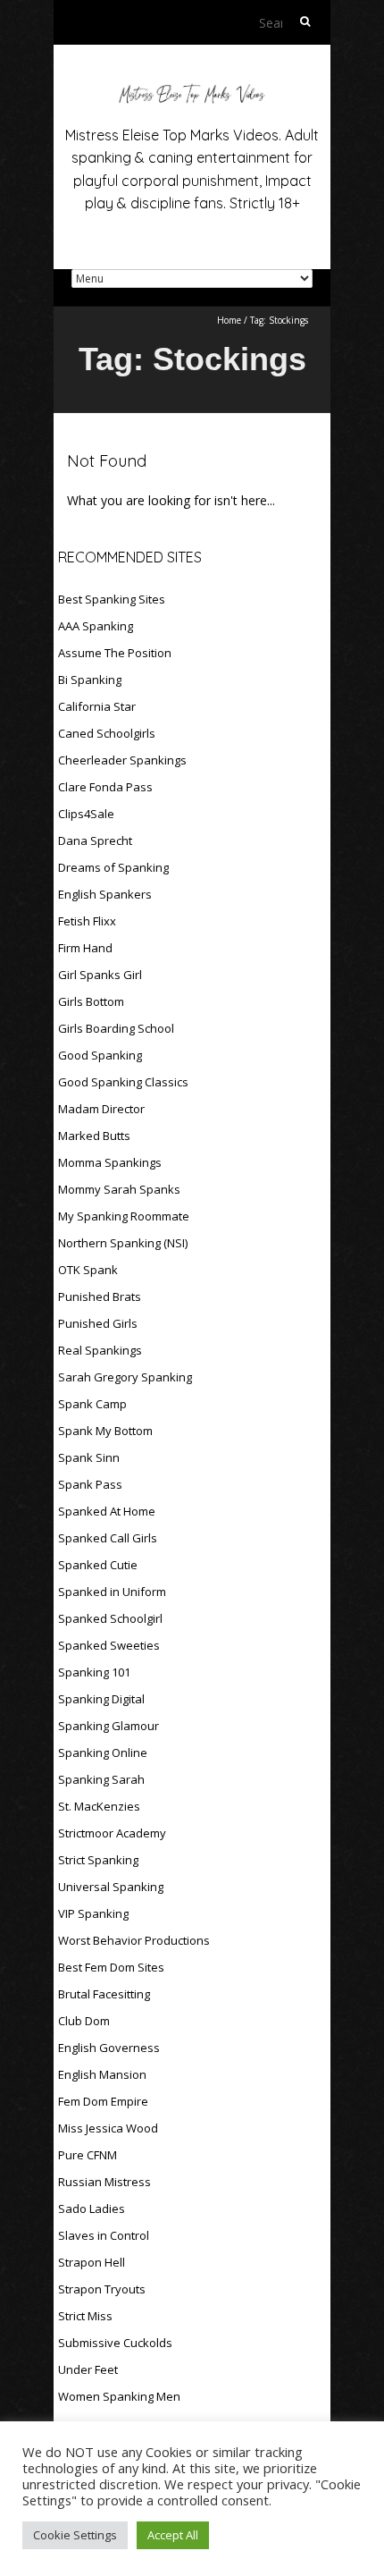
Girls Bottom (91, 1001)
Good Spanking (100, 1055)
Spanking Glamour (109, 1726)
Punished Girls (98, 1323)
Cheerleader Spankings (122, 760)
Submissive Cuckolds (115, 2343)
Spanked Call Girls (108, 1538)
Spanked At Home (107, 1511)
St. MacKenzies (99, 1806)
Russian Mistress (104, 2182)
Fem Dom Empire (103, 2101)
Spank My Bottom (105, 1431)
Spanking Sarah (101, 1779)
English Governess (109, 2048)
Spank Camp (92, 1404)
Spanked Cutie (98, 1565)
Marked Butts (94, 1136)
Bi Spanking (90, 680)
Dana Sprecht (95, 840)
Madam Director (101, 1109)
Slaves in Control (104, 2235)
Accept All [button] (173, 2535)
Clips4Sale (86, 814)
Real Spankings (100, 1350)
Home (229, 320)
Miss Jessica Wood (108, 2128)
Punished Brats (100, 1296)
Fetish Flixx (87, 921)
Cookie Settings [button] (75, 2535)
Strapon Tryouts (102, 2289)
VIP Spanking (93, 1913)
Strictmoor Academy (112, 1833)
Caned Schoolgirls (107, 733)
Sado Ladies (92, 2209)
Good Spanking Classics (123, 1082)
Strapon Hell (92, 2262)
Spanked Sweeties (109, 1645)
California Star (97, 706)
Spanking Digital (101, 1699)
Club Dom (84, 2021)
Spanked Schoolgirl (110, 1618)
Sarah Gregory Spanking (125, 1377)
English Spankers (105, 894)
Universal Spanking (111, 1887)
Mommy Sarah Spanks (119, 1189)
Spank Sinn (89, 1457)
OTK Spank (88, 1270)
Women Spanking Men (119, 2396)
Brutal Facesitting (104, 1994)
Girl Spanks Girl (100, 975)
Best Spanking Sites (112, 599)
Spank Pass (90, 1484)
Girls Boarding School (116, 1028)
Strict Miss (85, 2316)
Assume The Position (115, 653)
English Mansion (102, 2074)
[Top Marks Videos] (192, 89)
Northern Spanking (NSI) (123, 1243)
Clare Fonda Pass (105, 787)
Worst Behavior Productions (134, 1940)
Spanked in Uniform (112, 1592)
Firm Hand (85, 948)
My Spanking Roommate (124, 1216)
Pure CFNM (88, 2155)
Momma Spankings (110, 1162)
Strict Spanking (98, 1860)
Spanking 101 (94, 1672)
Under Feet (88, 2369)
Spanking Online (103, 1753)
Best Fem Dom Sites (111, 1967)
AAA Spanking (96, 626)
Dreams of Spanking (113, 867)
